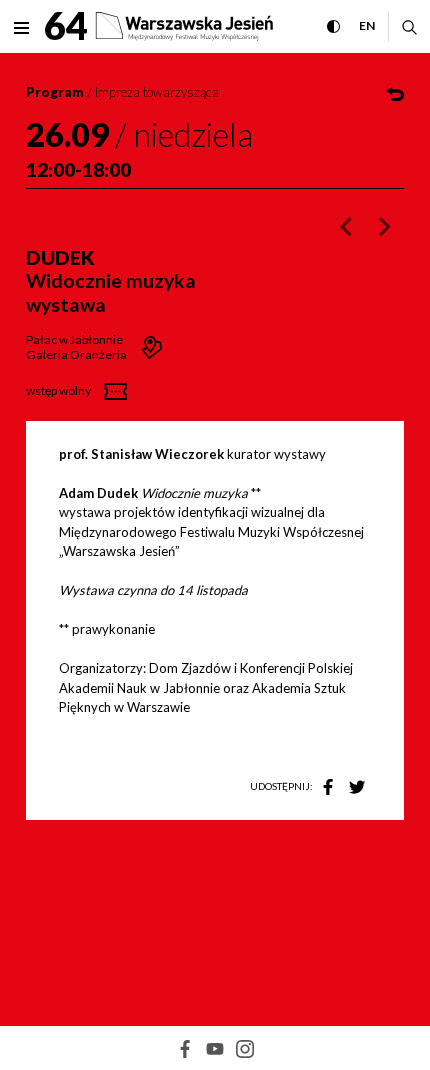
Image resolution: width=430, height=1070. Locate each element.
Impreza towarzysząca (157, 92)
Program (55, 92)
